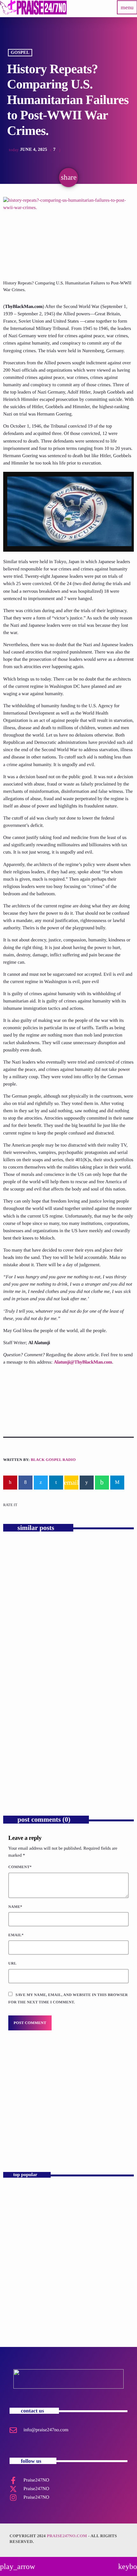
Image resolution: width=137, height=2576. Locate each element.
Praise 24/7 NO (24, 2280)
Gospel (20, 53)
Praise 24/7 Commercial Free (46, 2135)
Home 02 (17, 2252)
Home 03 (17, 2196)
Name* (15, 1907)
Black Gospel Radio (53, 1460)
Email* (16, 1935)
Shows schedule (24, 2308)
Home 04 (17, 2224)
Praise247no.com (67, 2536)
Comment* (20, 1867)
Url (12, 1963)
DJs (15, 2124)
